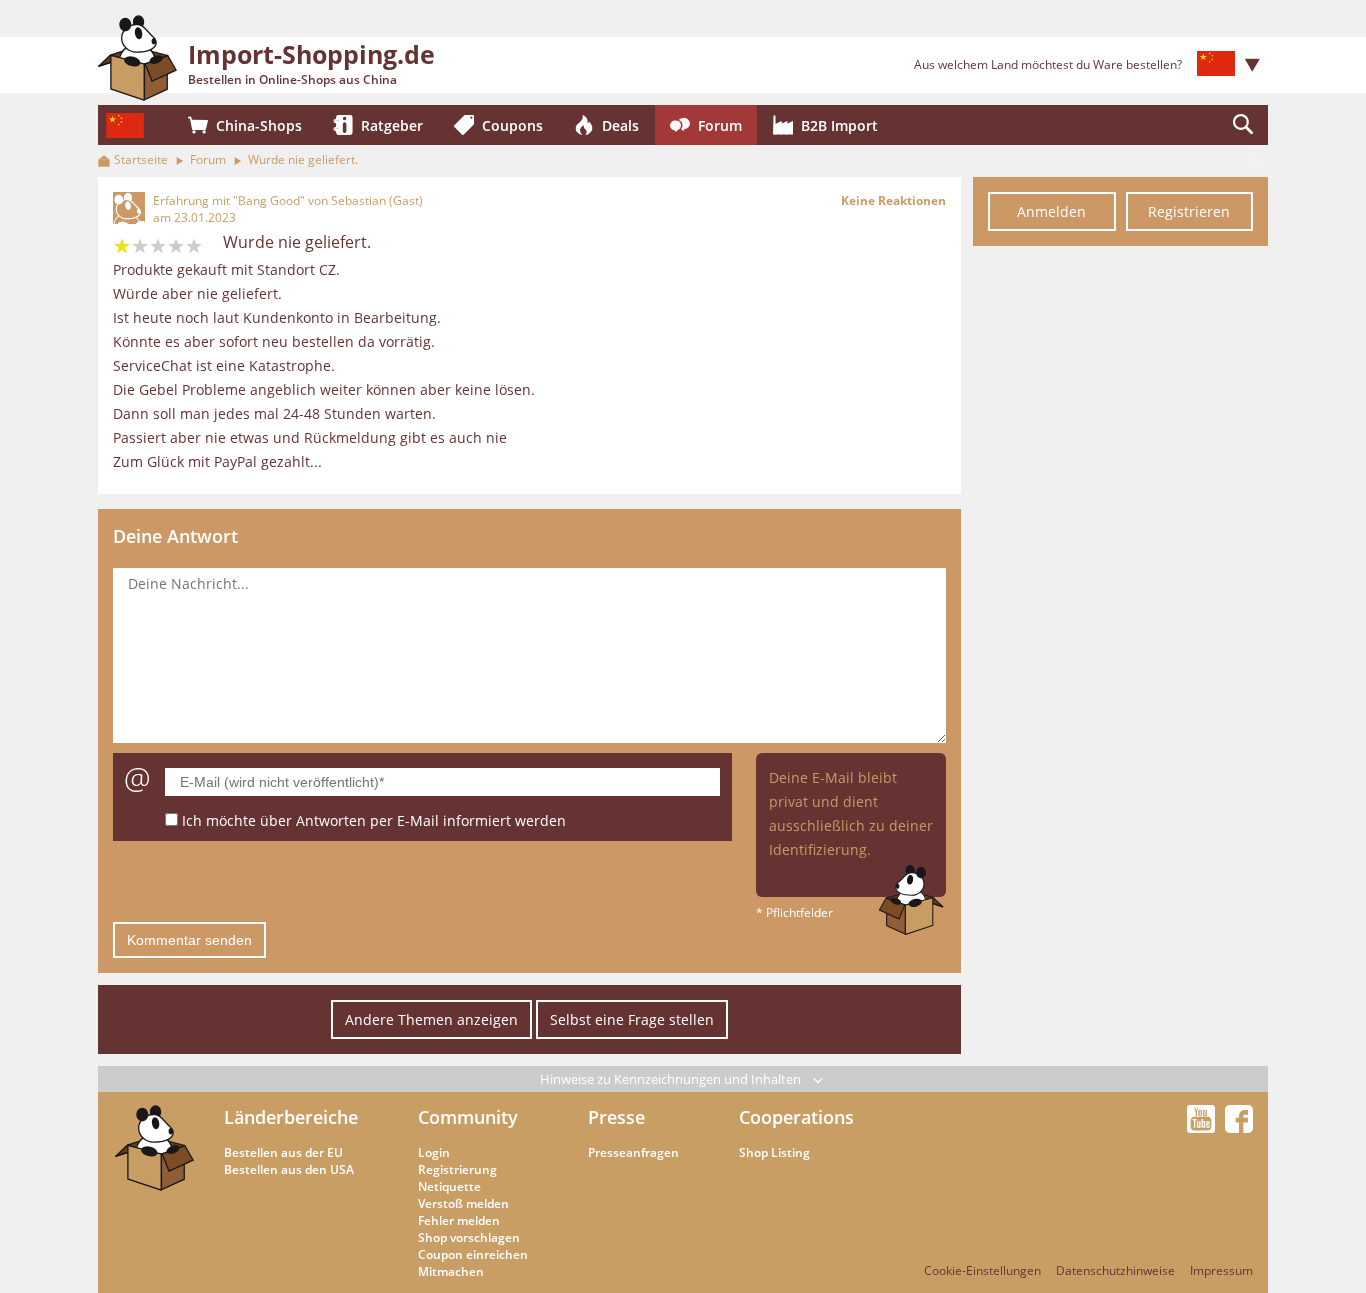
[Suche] (1243, 125)
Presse (616, 1117)
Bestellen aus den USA (289, 1169)
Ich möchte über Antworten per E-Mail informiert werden (374, 820)
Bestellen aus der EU (283, 1152)
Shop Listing (774, 1152)
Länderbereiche (291, 1117)
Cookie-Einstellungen (982, 1270)
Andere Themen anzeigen (431, 1019)
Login (434, 1152)
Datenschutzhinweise (1115, 1270)
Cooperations (796, 1117)
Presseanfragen (633, 1152)
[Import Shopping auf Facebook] (1239, 1127)
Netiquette (449, 1186)
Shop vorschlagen (469, 1237)
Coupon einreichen (473, 1254)
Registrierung (457, 1169)
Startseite (141, 159)
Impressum (1221, 1270)
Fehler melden (459, 1220)
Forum (208, 159)
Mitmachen (451, 1271)
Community (468, 1117)
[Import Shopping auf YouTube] (1204, 1127)
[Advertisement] (1120, 558)
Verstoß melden (463, 1203)
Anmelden (1051, 211)
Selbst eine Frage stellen (632, 1019)
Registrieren (1189, 211)
